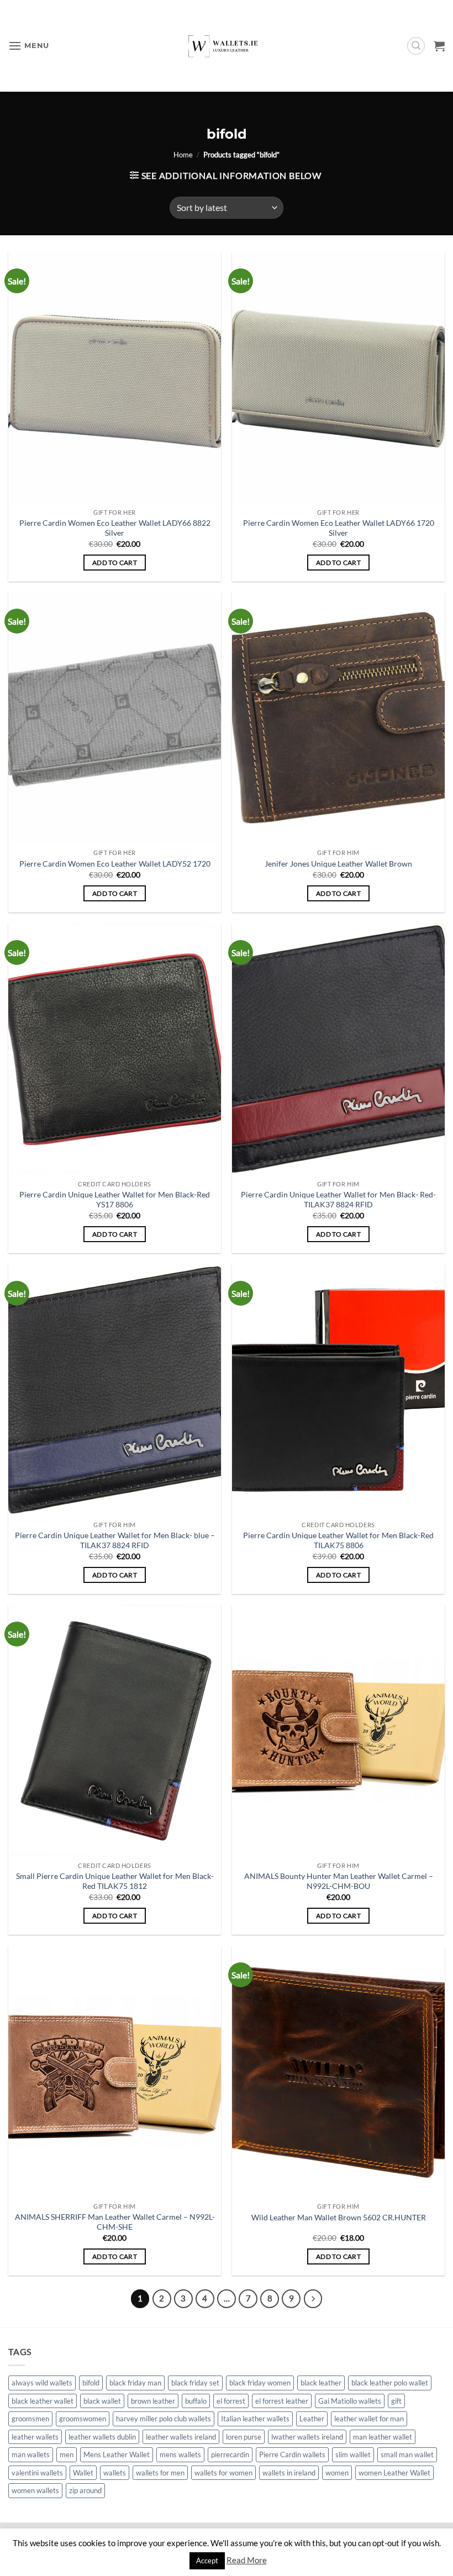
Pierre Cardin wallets (292, 2454)
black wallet (102, 2401)
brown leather (153, 2401)
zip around (85, 2490)
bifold (91, 2383)
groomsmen (30, 2419)
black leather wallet (43, 2401)
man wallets (31, 2454)
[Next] (313, 2299)
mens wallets (180, 2454)
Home (183, 155)
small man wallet (407, 2454)
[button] (29, 46)
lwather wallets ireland (307, 2437)
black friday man (135, 2383)
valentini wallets (37, 2473)
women (337, 2473)
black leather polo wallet (390, 2383)
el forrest (231, 2401)
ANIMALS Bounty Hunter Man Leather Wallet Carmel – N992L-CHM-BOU (339, 1881)
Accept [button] (207, 2561)
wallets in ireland (289, 2473)
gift (396, 2401)
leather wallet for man (369, 2419)
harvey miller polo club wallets (164, 2419)
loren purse (244, 2437)
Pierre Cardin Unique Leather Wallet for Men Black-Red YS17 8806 (115, 1200)
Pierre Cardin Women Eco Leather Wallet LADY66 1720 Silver (339, 528)
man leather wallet (383, 2437)
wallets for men (160, 2473)
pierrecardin (230, 2454)
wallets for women (223, 2473)
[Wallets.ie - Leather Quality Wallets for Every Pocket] (227, 46)
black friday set (195, 2383)
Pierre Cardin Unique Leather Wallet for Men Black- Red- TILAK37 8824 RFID (338, 1200)
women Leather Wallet (394, 2473)
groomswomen (83, 2419)
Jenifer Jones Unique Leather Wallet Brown (338, 864)
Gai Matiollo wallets (350, 2401)
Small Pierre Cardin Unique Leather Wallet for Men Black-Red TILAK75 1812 (115, 1881)
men (67, 2454)
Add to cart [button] (115, 563)
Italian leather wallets (255, 2419)
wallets (115, 2473)
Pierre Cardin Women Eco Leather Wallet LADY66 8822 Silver (115, 528)
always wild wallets (42, 2383)
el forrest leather (282, 2401)
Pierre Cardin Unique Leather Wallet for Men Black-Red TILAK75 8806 (338, 1540)
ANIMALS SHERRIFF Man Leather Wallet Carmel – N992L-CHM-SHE (115, 2222)
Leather (312, 2419)
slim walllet (353, 2454)
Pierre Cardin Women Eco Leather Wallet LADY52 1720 (115, 864)
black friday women (260, 2383)
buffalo (196, 2401)
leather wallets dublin (102, 2437)
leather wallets (35, 2437)
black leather (321, 2383)
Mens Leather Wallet (117, 2454)
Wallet (83, 2473)
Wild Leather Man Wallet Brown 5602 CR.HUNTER (339, 2217)
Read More (247, 2560)
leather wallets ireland (181, 2437)
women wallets (35, 2490)
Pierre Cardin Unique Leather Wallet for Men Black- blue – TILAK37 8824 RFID (115, 1540)
